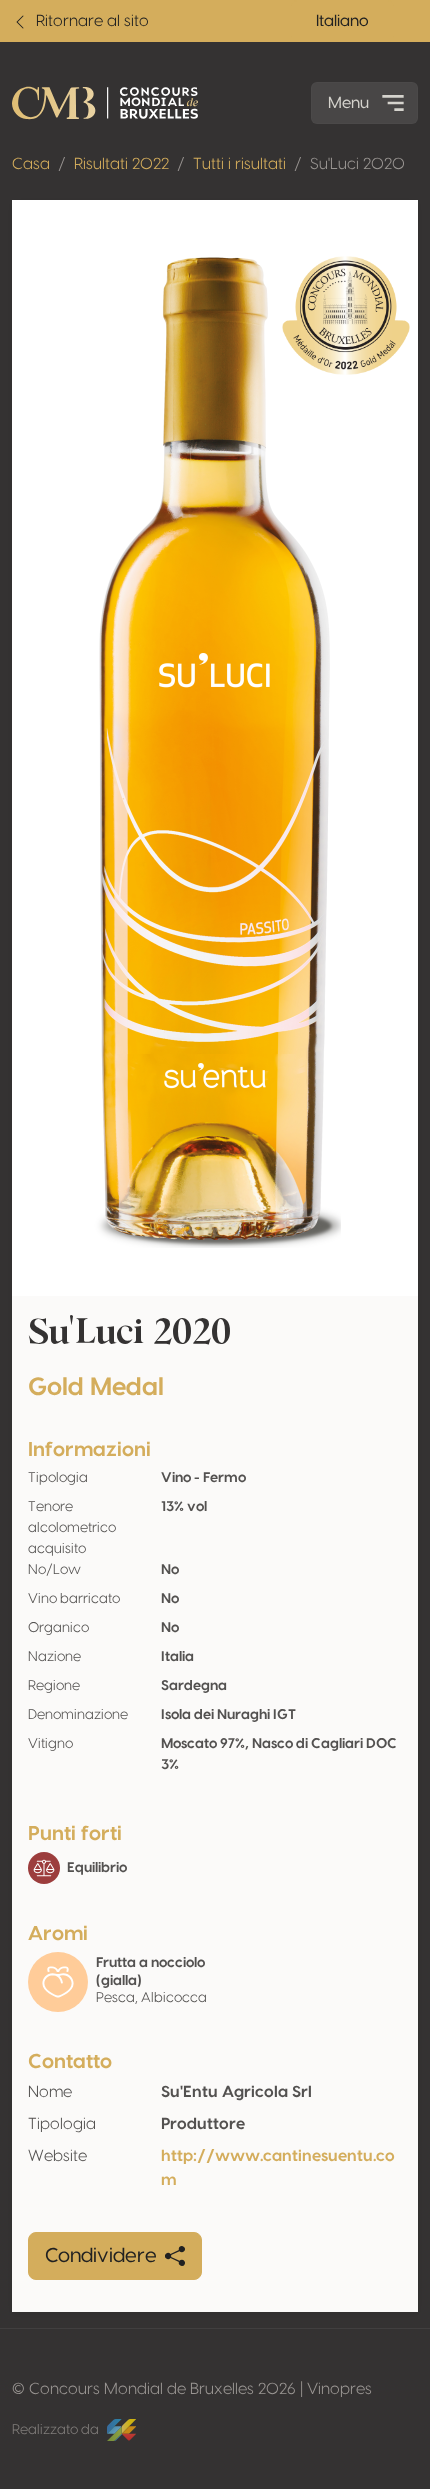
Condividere (101, 2256)
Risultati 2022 (121, 164)
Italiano (342, 21)
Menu (348, 103)
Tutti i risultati (239, 164)
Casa (31, 164)
